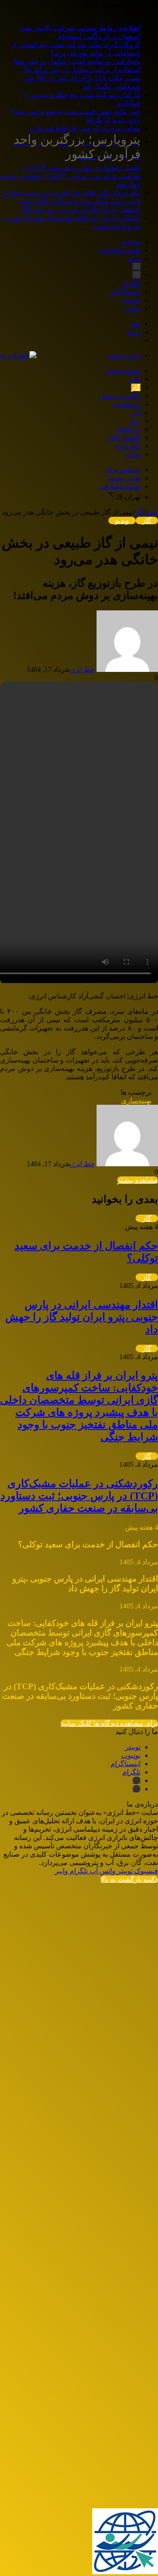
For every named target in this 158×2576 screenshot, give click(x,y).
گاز (136, 387)
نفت (134, 379)
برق (135, 421)
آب (136, 412)
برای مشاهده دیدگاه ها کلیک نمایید (109, 1723)
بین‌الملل (128, 429)
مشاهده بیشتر (138, 1180)
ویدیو (133, 454)
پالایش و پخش (120, 396)
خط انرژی (82, 669)
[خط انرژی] (18, 355)
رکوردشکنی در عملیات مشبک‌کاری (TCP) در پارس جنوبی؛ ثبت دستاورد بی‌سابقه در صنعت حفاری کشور (79, 1496)
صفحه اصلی (123, 371)
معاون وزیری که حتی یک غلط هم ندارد (85, 128)
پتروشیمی (126, 404)
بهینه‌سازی (136, 1101)
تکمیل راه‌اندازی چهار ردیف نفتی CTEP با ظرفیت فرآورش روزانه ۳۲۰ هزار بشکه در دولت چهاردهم (70, 160)
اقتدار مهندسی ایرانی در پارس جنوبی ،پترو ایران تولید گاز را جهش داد (82, 1317)
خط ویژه (128, 446)
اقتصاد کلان (124, 437)
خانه (152, 512)
